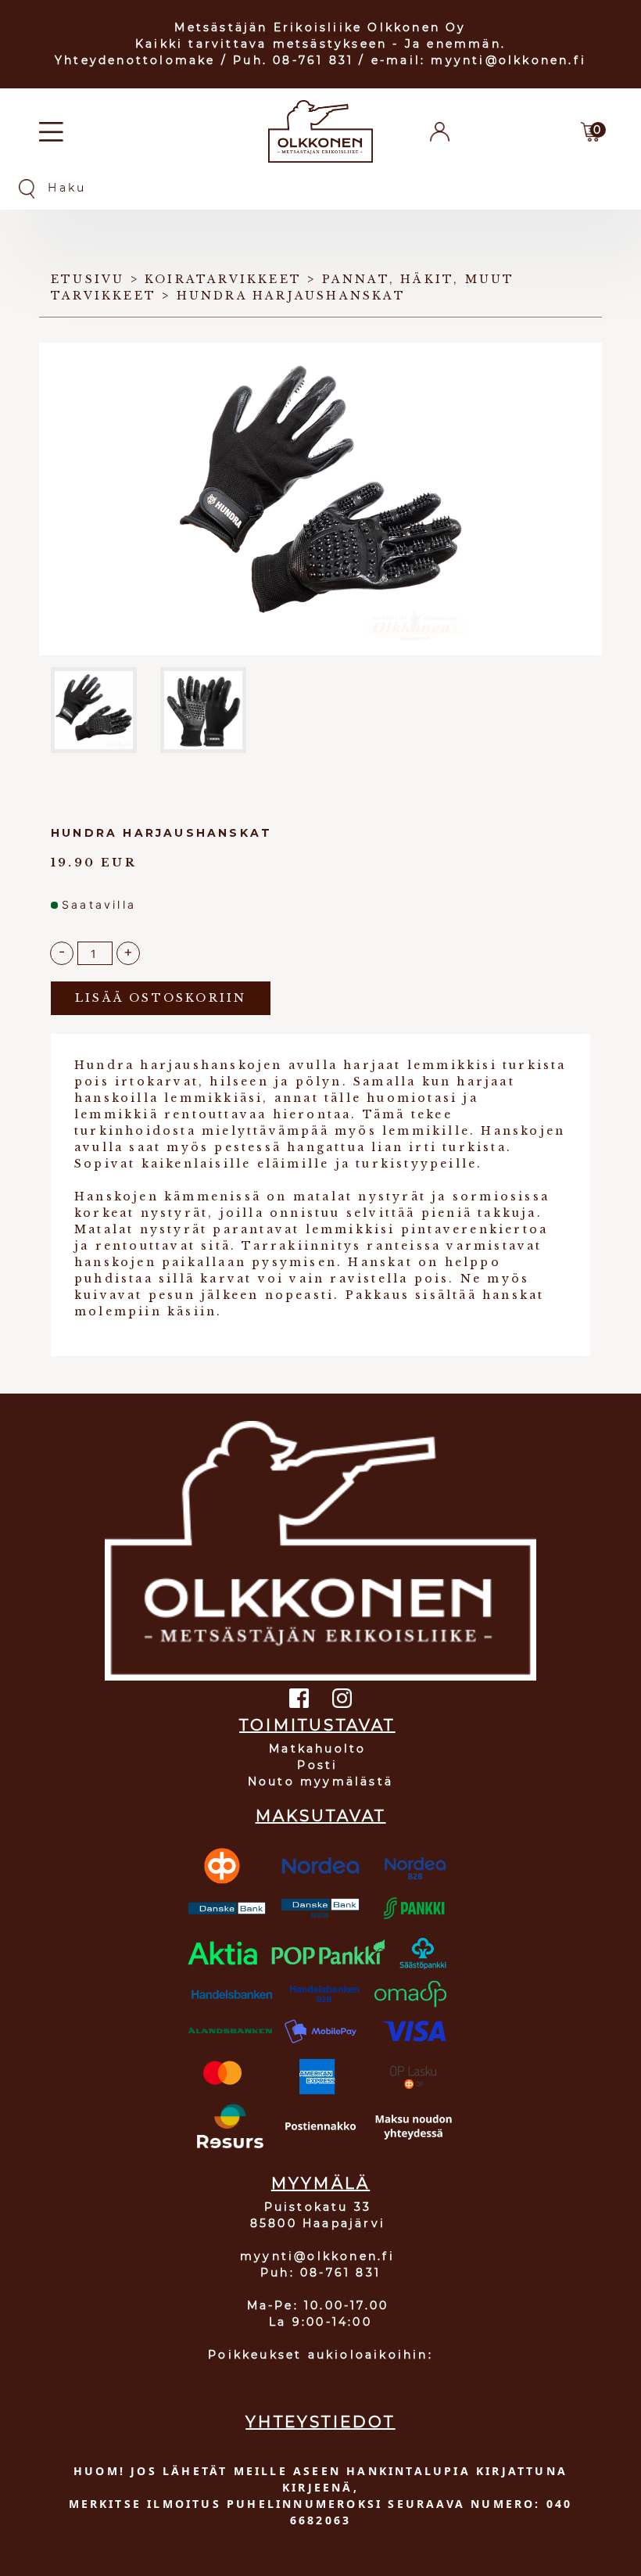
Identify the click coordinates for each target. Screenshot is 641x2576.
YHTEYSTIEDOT (320, 2422)
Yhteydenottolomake (135, 60)
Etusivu (88, 279)
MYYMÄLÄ (320, 2183)
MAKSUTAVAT (321, 1816)
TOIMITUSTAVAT (317, 1725)
